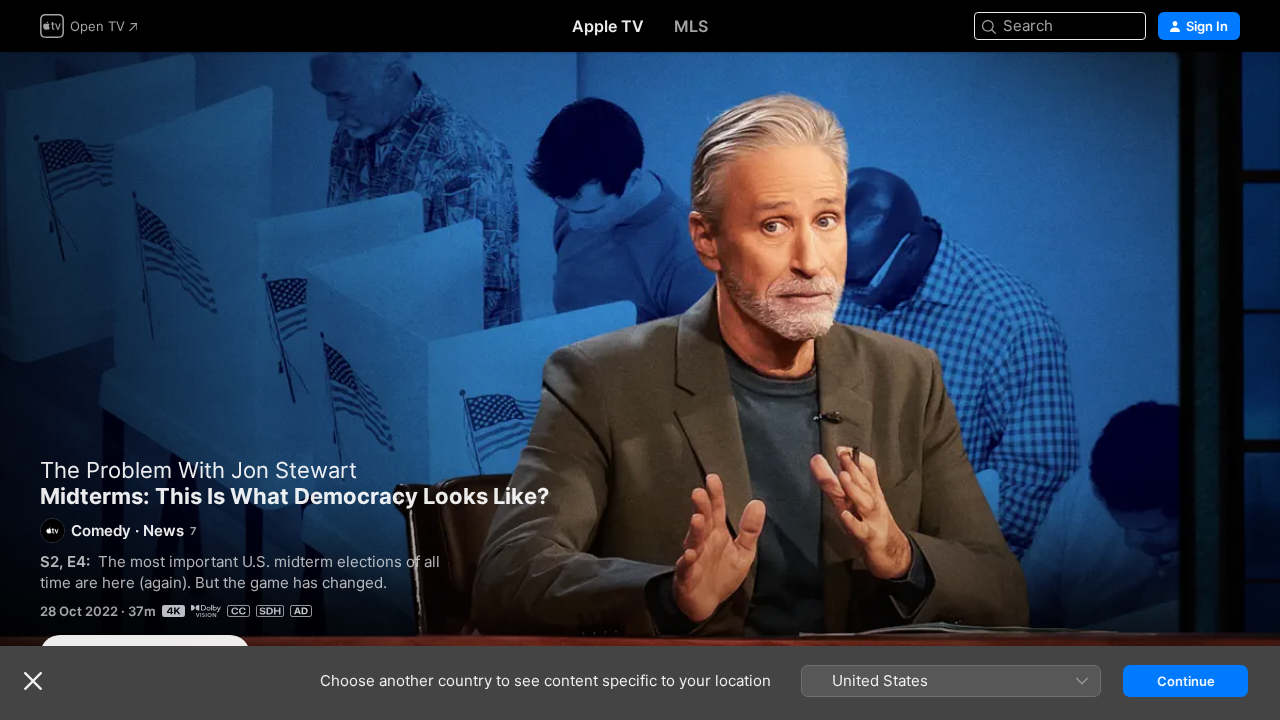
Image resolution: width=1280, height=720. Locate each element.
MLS (691, 26)
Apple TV (608, 26)
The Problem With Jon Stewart (198, 470)
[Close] (33, 681)
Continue (1186, 681)
